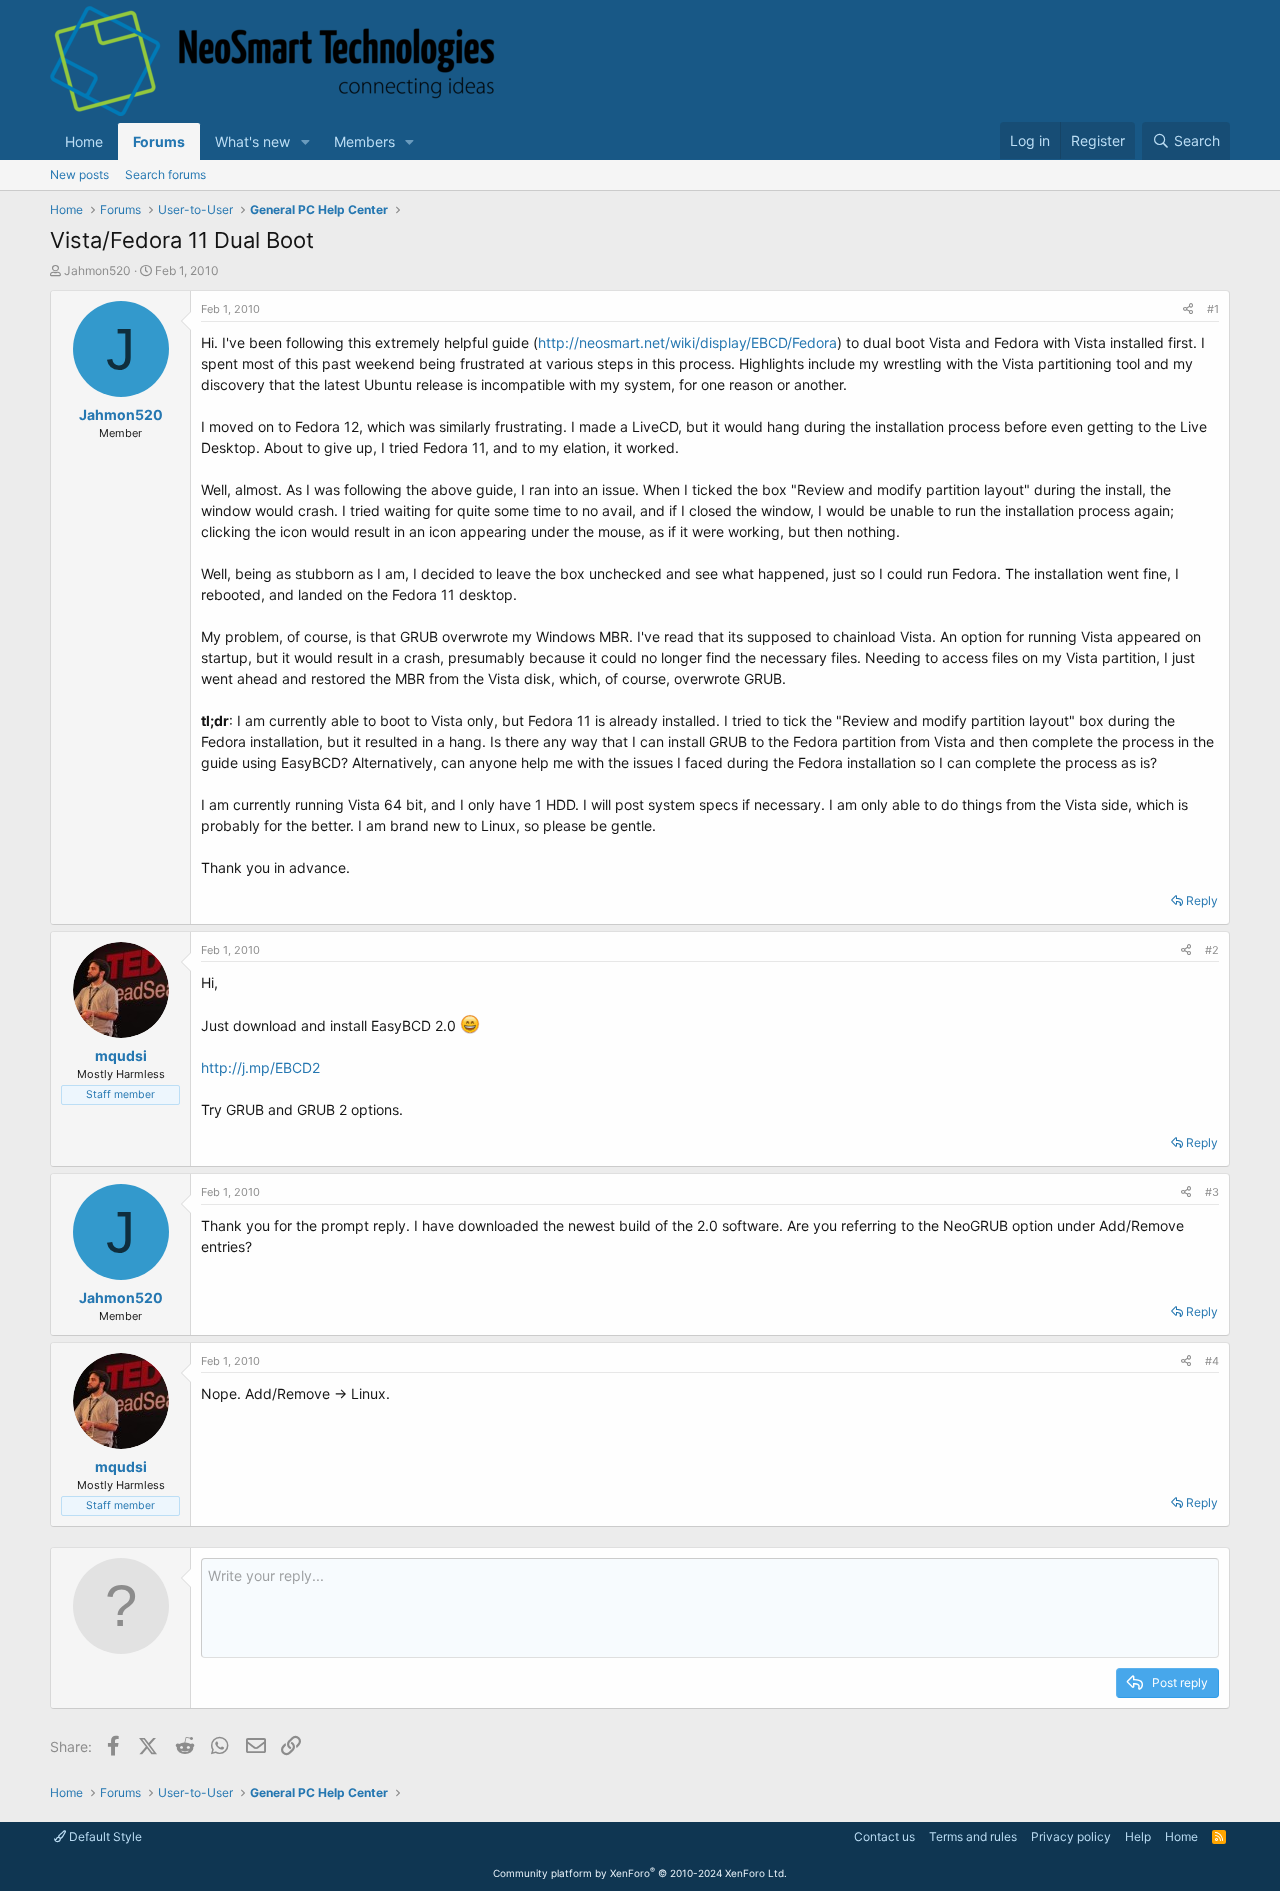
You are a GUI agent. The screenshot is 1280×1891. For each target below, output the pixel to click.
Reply (1202, 900)
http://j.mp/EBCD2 (260, 1067)
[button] (305, 141)
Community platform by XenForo (640, 1873)
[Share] (1188, 309)
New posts (79, 174)
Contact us (884, 1836)
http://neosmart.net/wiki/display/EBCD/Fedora (687, 342)
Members (364, 141)
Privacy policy (1071, 1836)
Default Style (104, 1836)
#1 (1213, 309)
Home (84, 141)
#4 (1212, 1361)
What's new (252, 141)
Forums (159, 141)
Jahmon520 (97, 270)
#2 (1212, 950)
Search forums (165, 174)
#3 (1212, 1192)
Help (1138, 1836)
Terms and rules (973, 1836)
